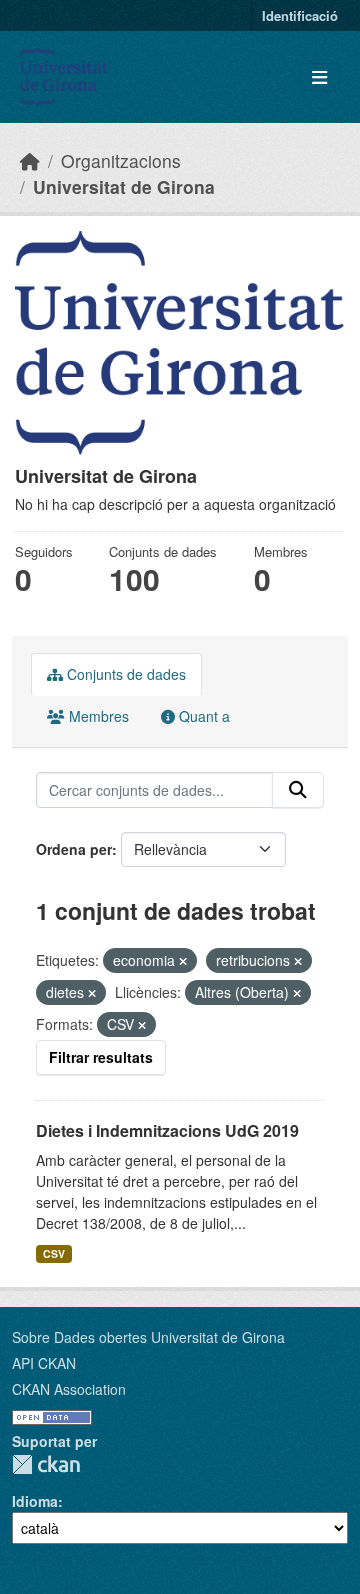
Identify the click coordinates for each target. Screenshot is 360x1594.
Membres (97, 716)
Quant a (202, 716)
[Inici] (30, 160)
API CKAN (44, 1363)
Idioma (35, 1501)
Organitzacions (121, 160)
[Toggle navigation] (319, 77)
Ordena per (74, 849)
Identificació (300, 15)
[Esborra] (183, 961)
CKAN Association (69, 1389)
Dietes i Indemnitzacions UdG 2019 (167, 1130)
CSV (54, 1253)
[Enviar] (298, 790)
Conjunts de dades (124, 674)
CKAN (46, 1464)
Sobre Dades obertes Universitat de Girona (148, 1337)
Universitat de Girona (124, 186)
